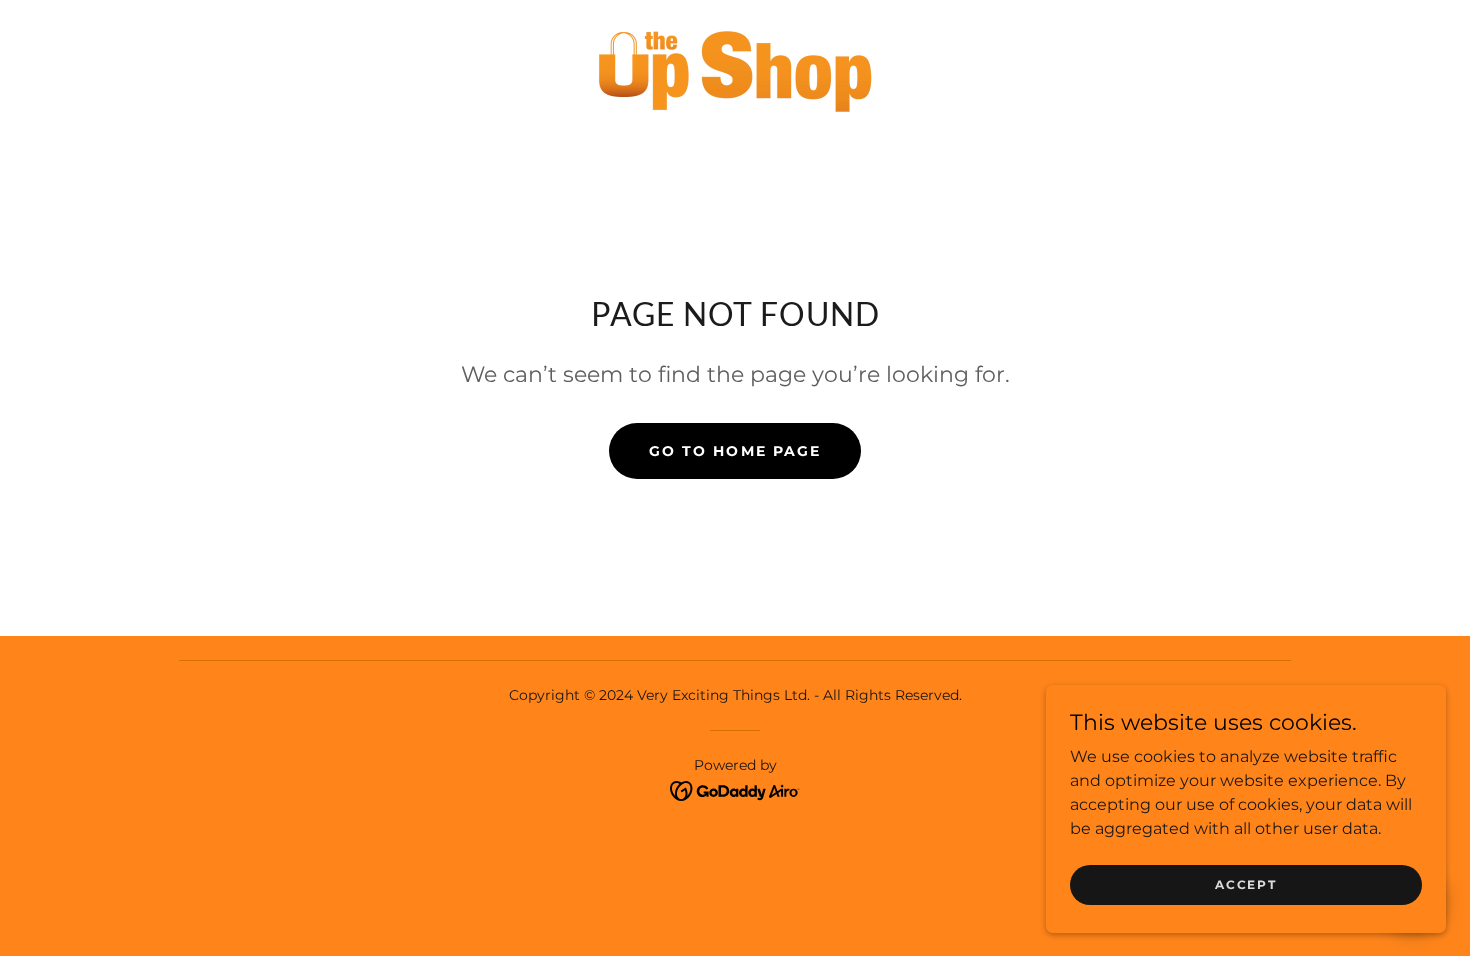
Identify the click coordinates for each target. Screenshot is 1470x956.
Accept (1245, 884)
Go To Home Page (734, 451)
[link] (735, 66)
